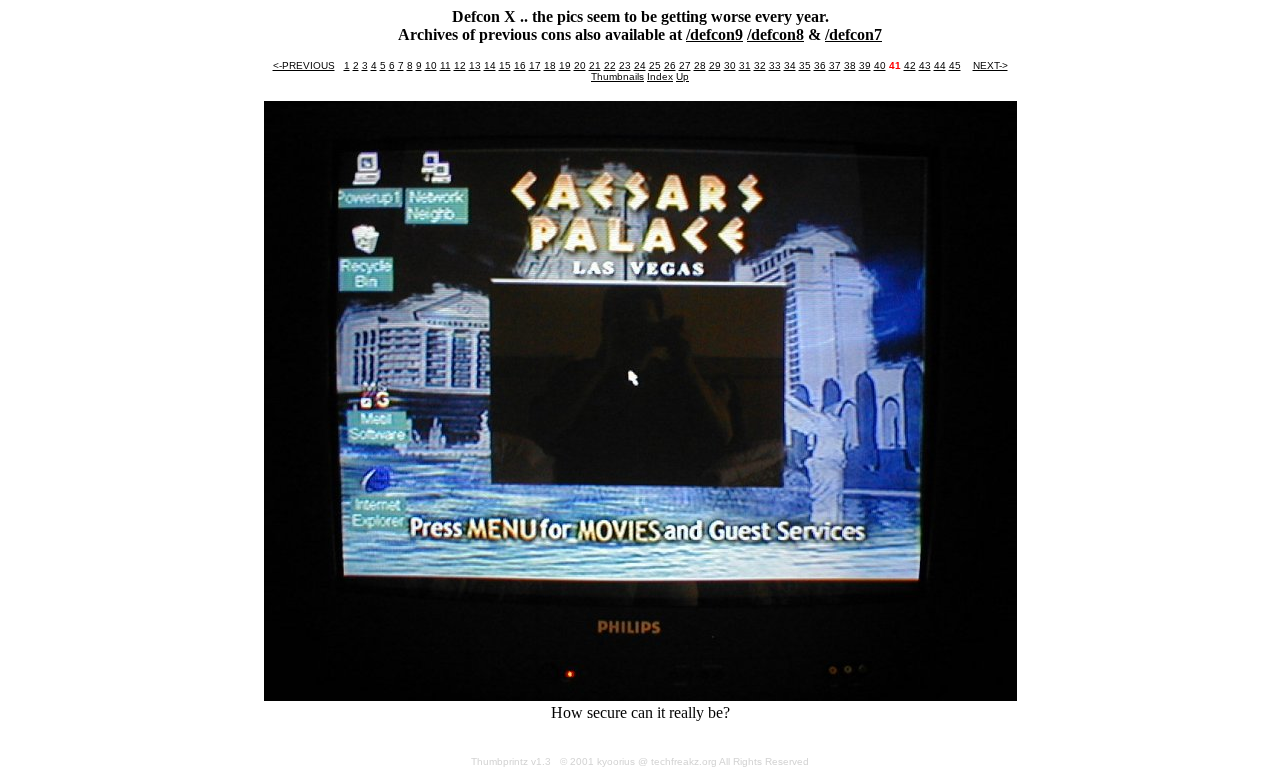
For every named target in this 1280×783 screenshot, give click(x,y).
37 (835, 65)
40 (880, 65)
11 (445, 65)
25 (655, 65)
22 (610, 65)
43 (925, 65)
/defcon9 (714, 34)
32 (760, 65)
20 (580, 65)
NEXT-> (990, 65)
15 (505, 65)
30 (730, 65)
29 (715, 65)
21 (595, 65)
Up (682, 76)
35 (805, 65)
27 (685, 65)
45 (955, 65)
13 (475, 65)
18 (550, 65)
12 (460, 65)
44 (940, 65)
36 (820, 65)
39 (865, 65)
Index (660, 76)
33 (775, 65)
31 (745, 65)
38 (850, 65)
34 (790, 65)
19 (565, 65)
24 (640, 65)
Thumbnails (617, 76)
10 (431, 65)
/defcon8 (775, 34)
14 (490, 65)
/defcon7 (853, 34)
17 (535, 65)
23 (625, 65)
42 (910, 65)
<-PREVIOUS (304, 65)
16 (520, 65)
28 (700, 65)
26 (670, 65)
